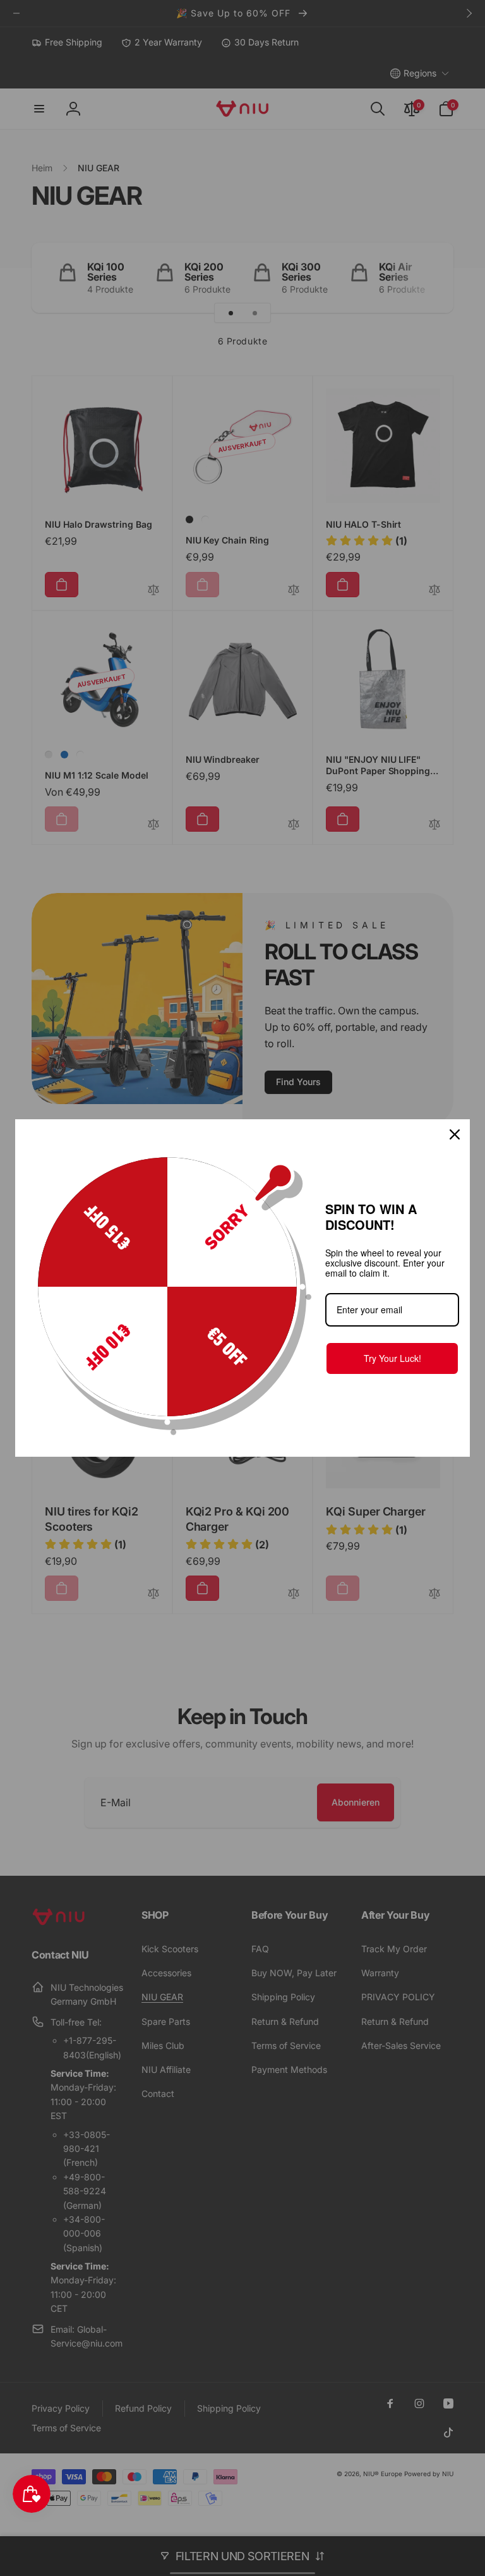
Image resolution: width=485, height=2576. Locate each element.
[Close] (455, 1134)
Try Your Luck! (392, 1358)
